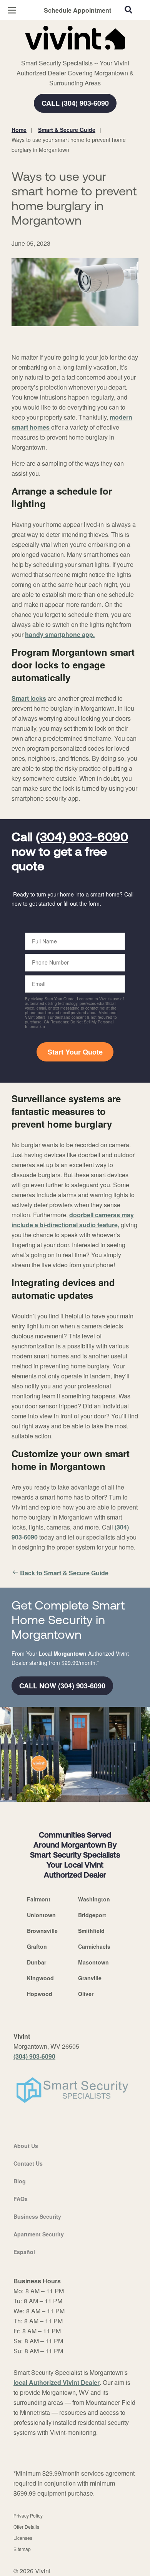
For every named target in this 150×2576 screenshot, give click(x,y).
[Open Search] (128, 10)
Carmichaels (94, 1946)
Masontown (93, 1962)
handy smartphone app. (60, 634)
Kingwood (40, 1978)
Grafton (37, 1946)
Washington (94, 1899)
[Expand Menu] (82, 54)
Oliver (86, 1994)
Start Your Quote (75, 1052)
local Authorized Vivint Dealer (57, 2382)
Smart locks (29, 698)
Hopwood (40, 1994)
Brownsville (42, 1931)
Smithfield (91, 1931)
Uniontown (41, 1915)
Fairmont (39, 1899)
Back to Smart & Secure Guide (64, 1573)
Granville (90, 1978)
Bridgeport (92, 1915)
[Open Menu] (12, 10)
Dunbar (37, 1962)
